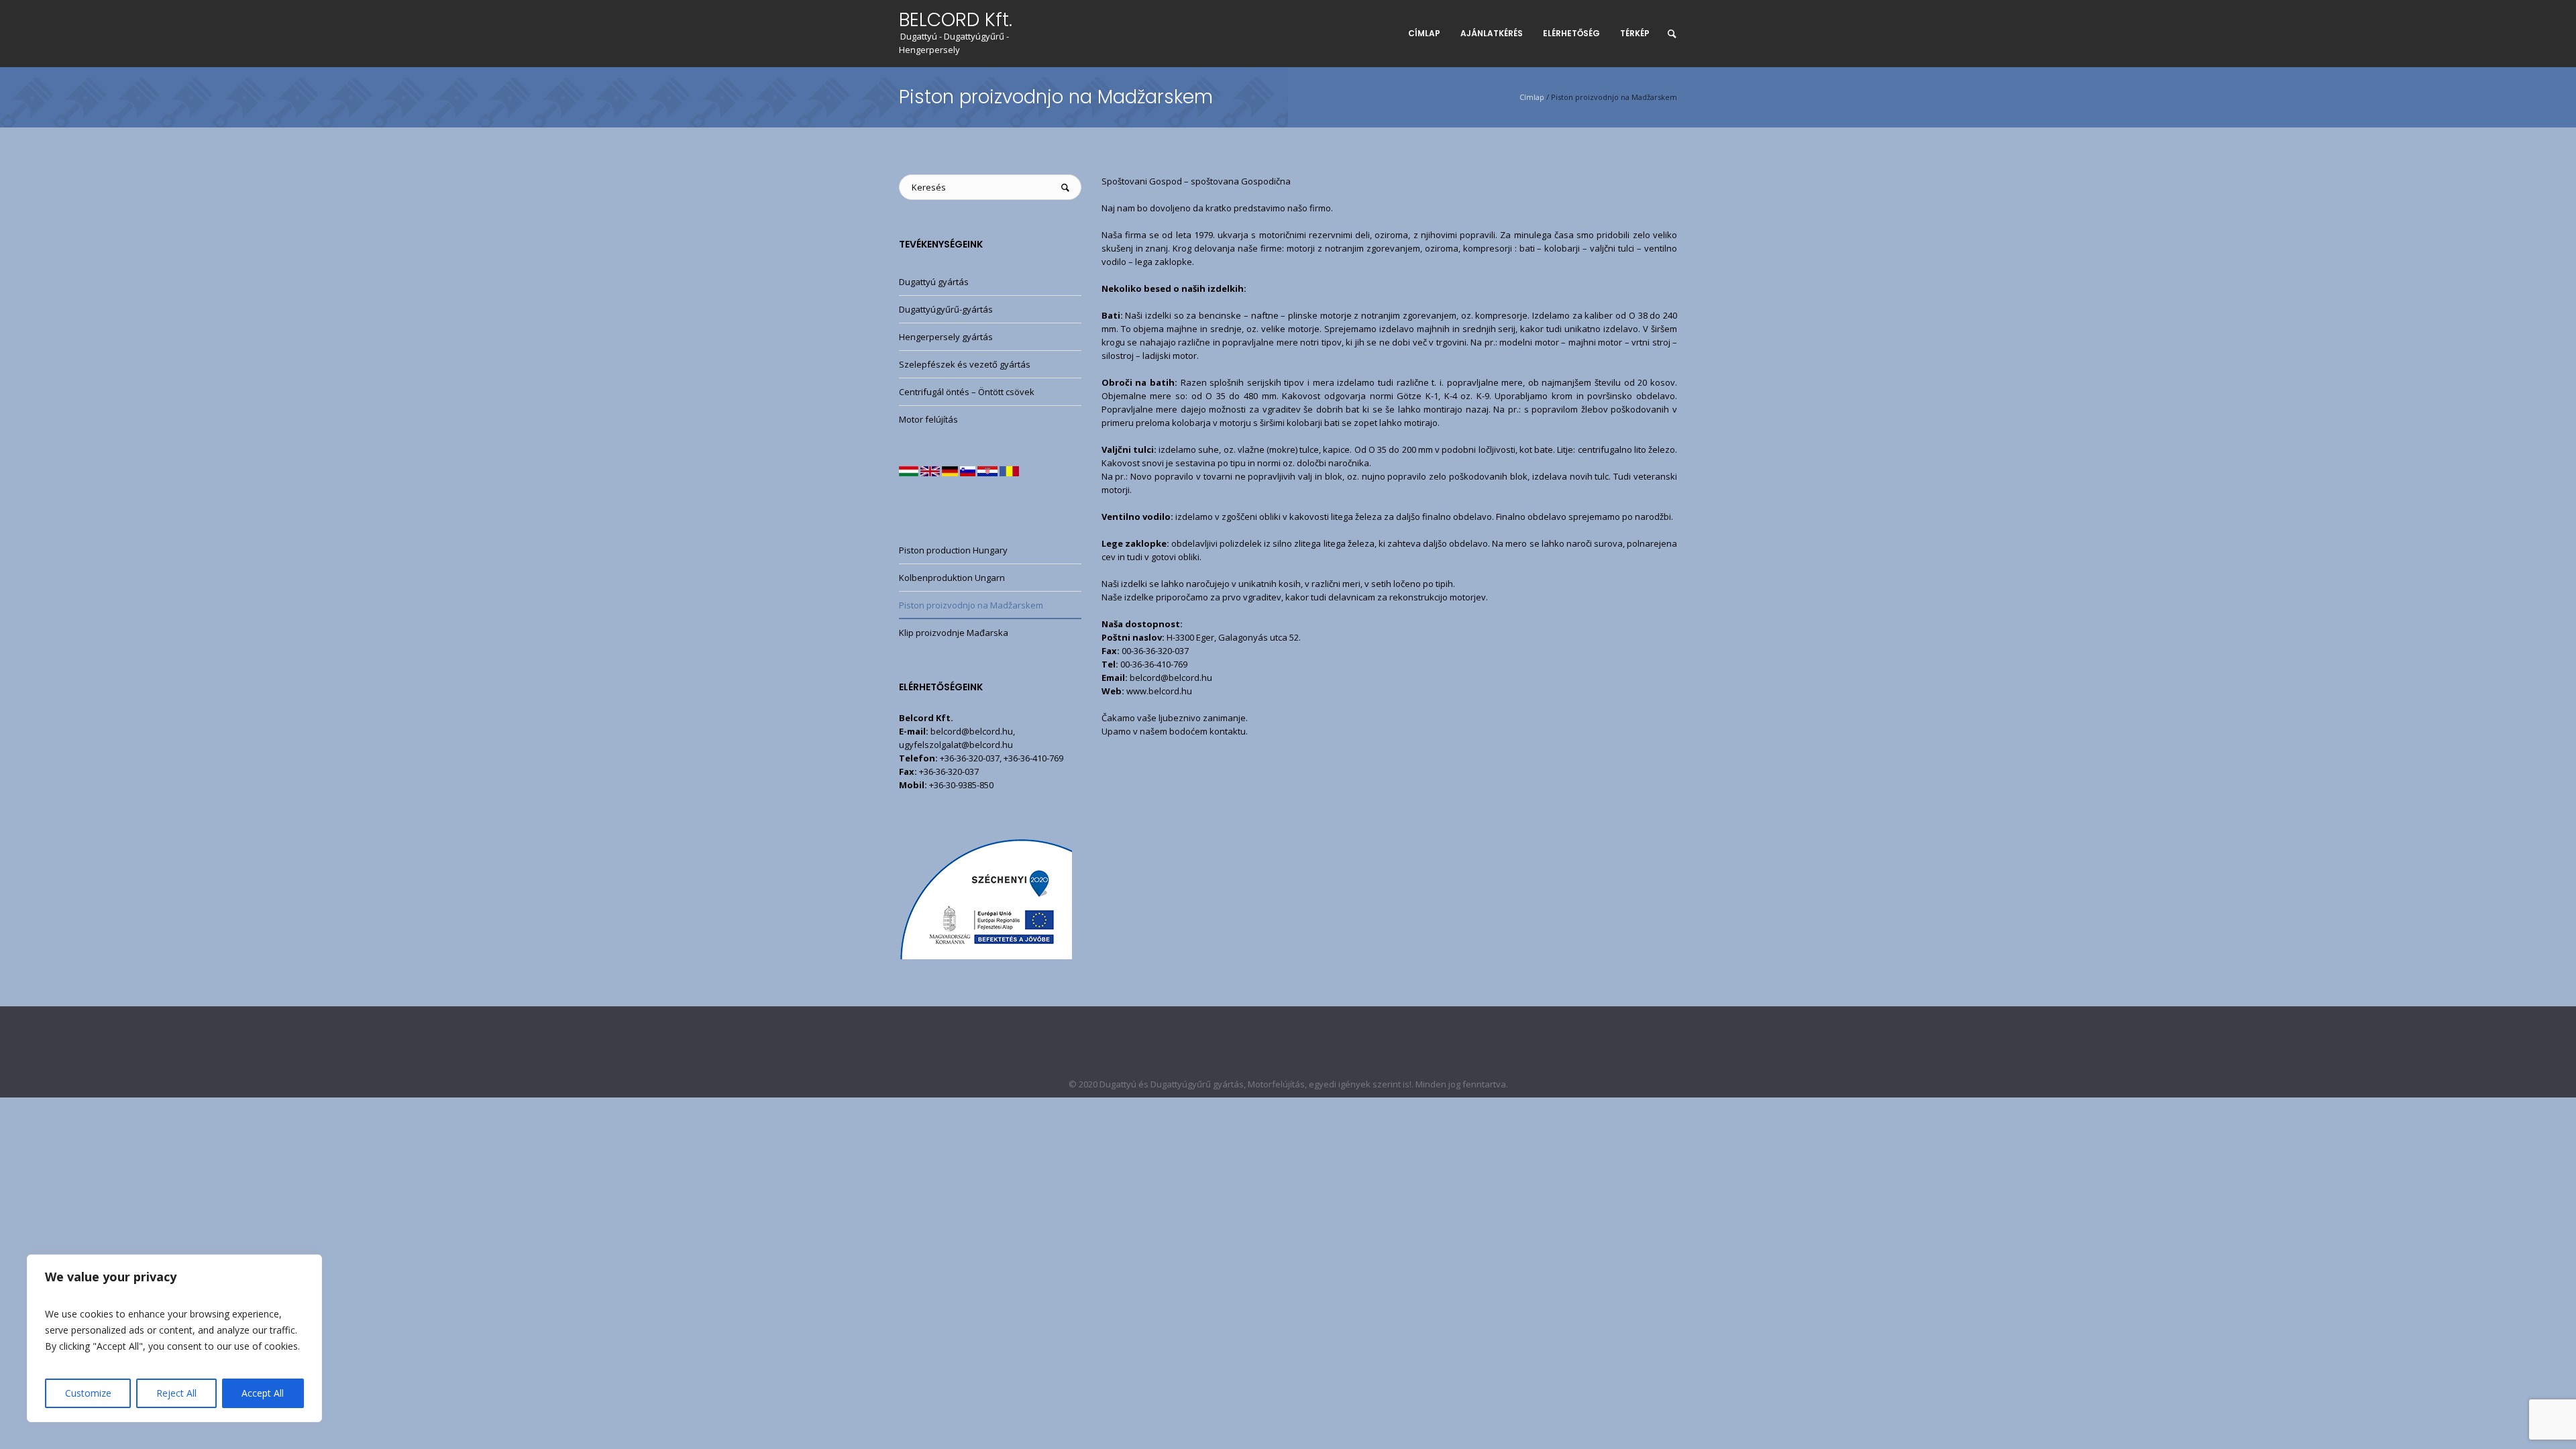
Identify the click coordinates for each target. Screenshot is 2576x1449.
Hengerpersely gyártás (946, 337)
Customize (88, 1393)
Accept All (263, 1393)
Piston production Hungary (953, 550)
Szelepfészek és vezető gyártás (965, 364)
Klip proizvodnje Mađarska (954, 633)
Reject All (176, 1393)
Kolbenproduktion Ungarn (952, 578)
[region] (174, 1338)
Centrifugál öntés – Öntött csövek (967, 392)
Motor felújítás (928, 419)
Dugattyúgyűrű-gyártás (946, 309)
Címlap (1532, 97)
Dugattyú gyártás (934, 282)
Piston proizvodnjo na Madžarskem (971, 605)
